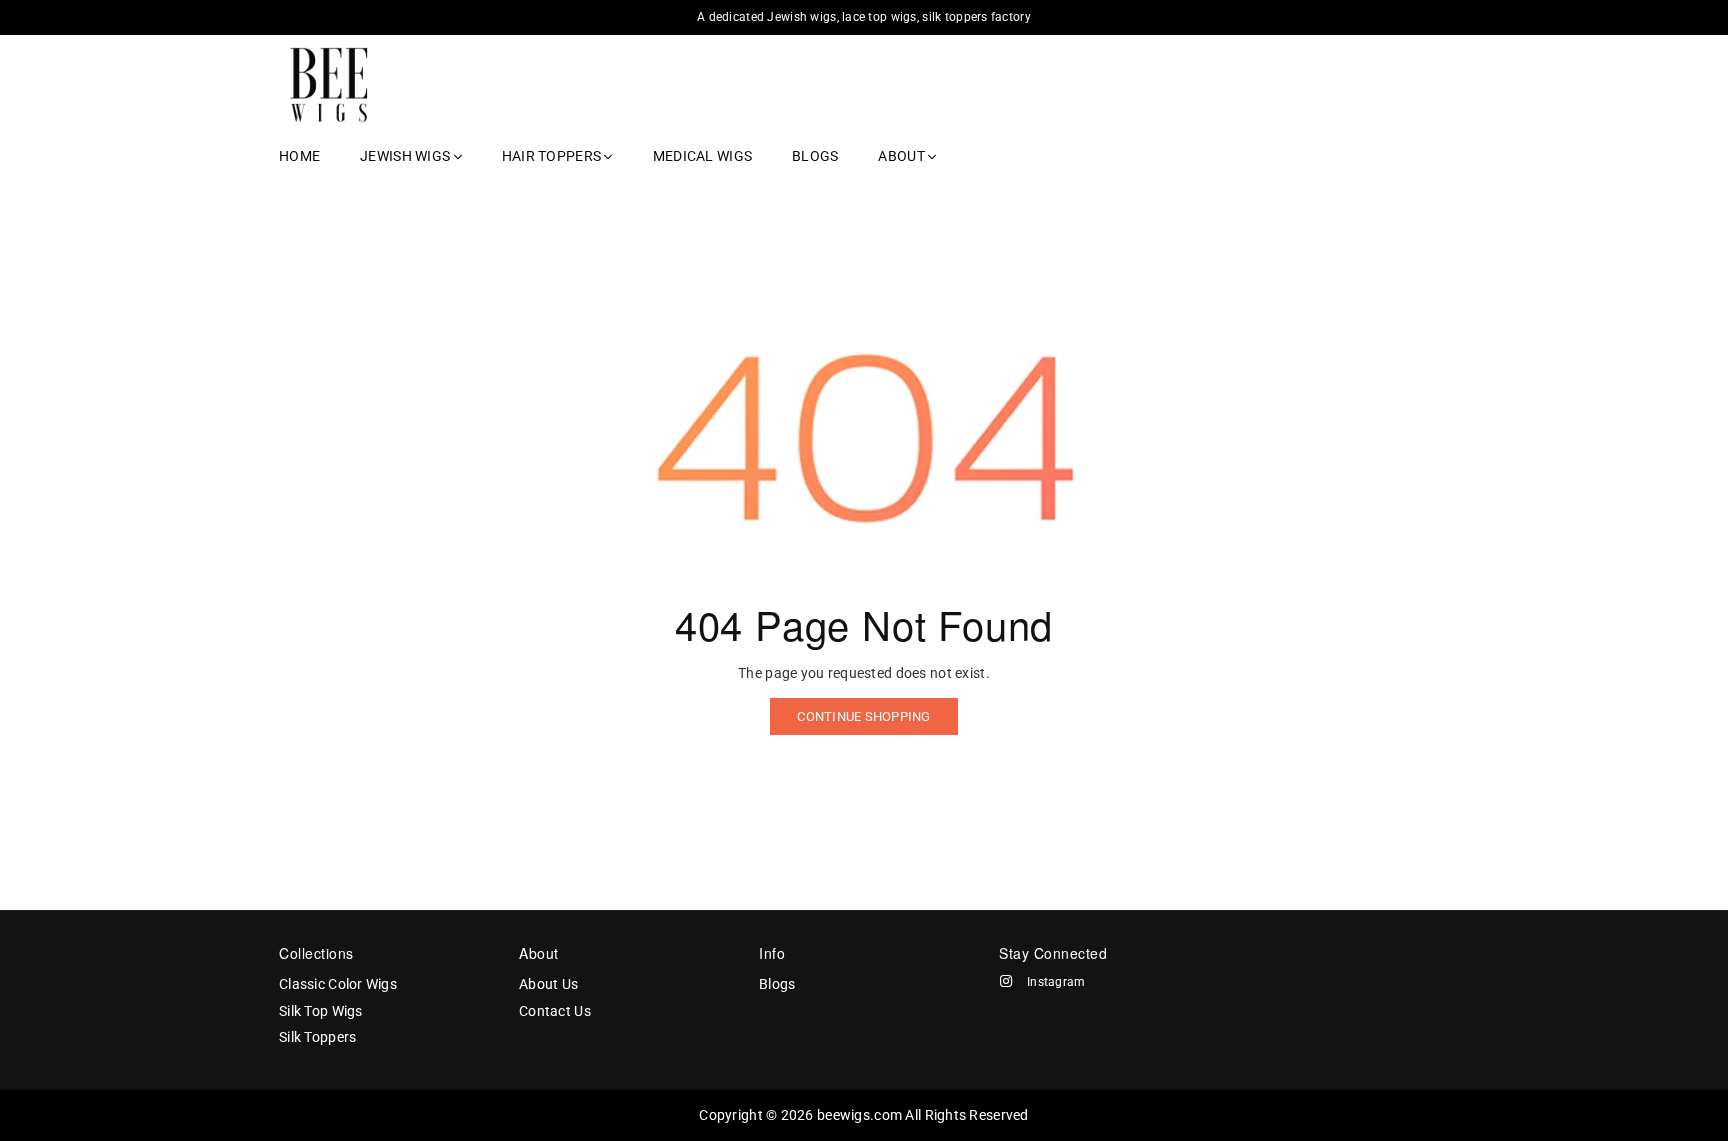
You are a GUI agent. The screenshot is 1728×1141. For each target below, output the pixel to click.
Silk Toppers (317, 1037)
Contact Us (555, 1011)
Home (299, 156)
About (903, 156)
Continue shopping (863, 716)
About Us (548, 984)
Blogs (815, 156)
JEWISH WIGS (406, 156)
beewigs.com (859, 1115)
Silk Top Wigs (321, 1011)
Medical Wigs (702, 156)
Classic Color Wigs (338, 984)
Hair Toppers (553, 156)
